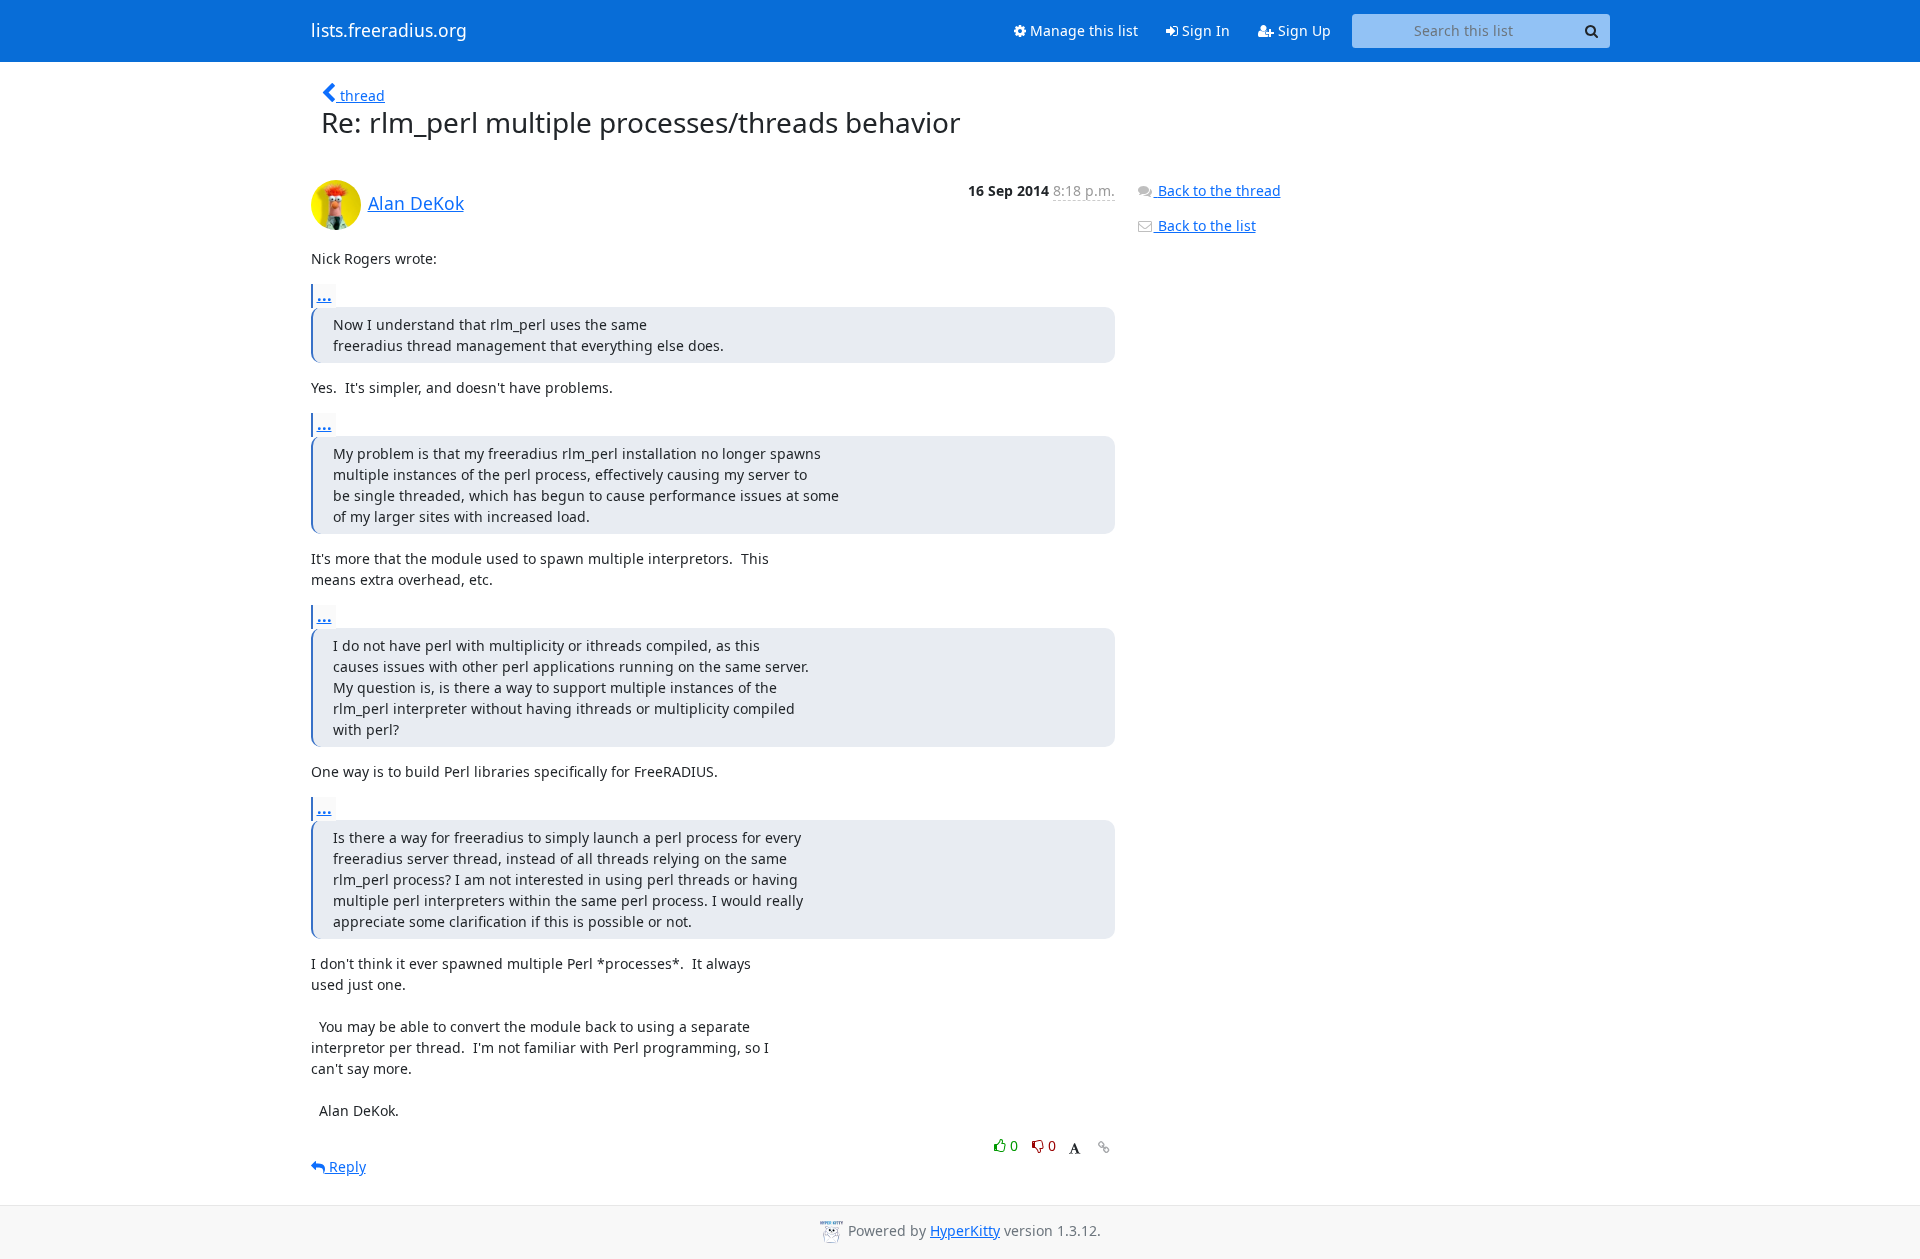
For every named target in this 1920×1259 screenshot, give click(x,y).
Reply (345, 1166)
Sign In (1204, 30)
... (324, 295)
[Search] (1592, 31)
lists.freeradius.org (389, 31)
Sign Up (1302, 30)
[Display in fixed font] (1074, 1148)
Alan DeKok (416, 203)
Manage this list (1082, 30)
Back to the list (1205, 225)
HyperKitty (965, 1230)
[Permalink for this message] (1104, 1147)
